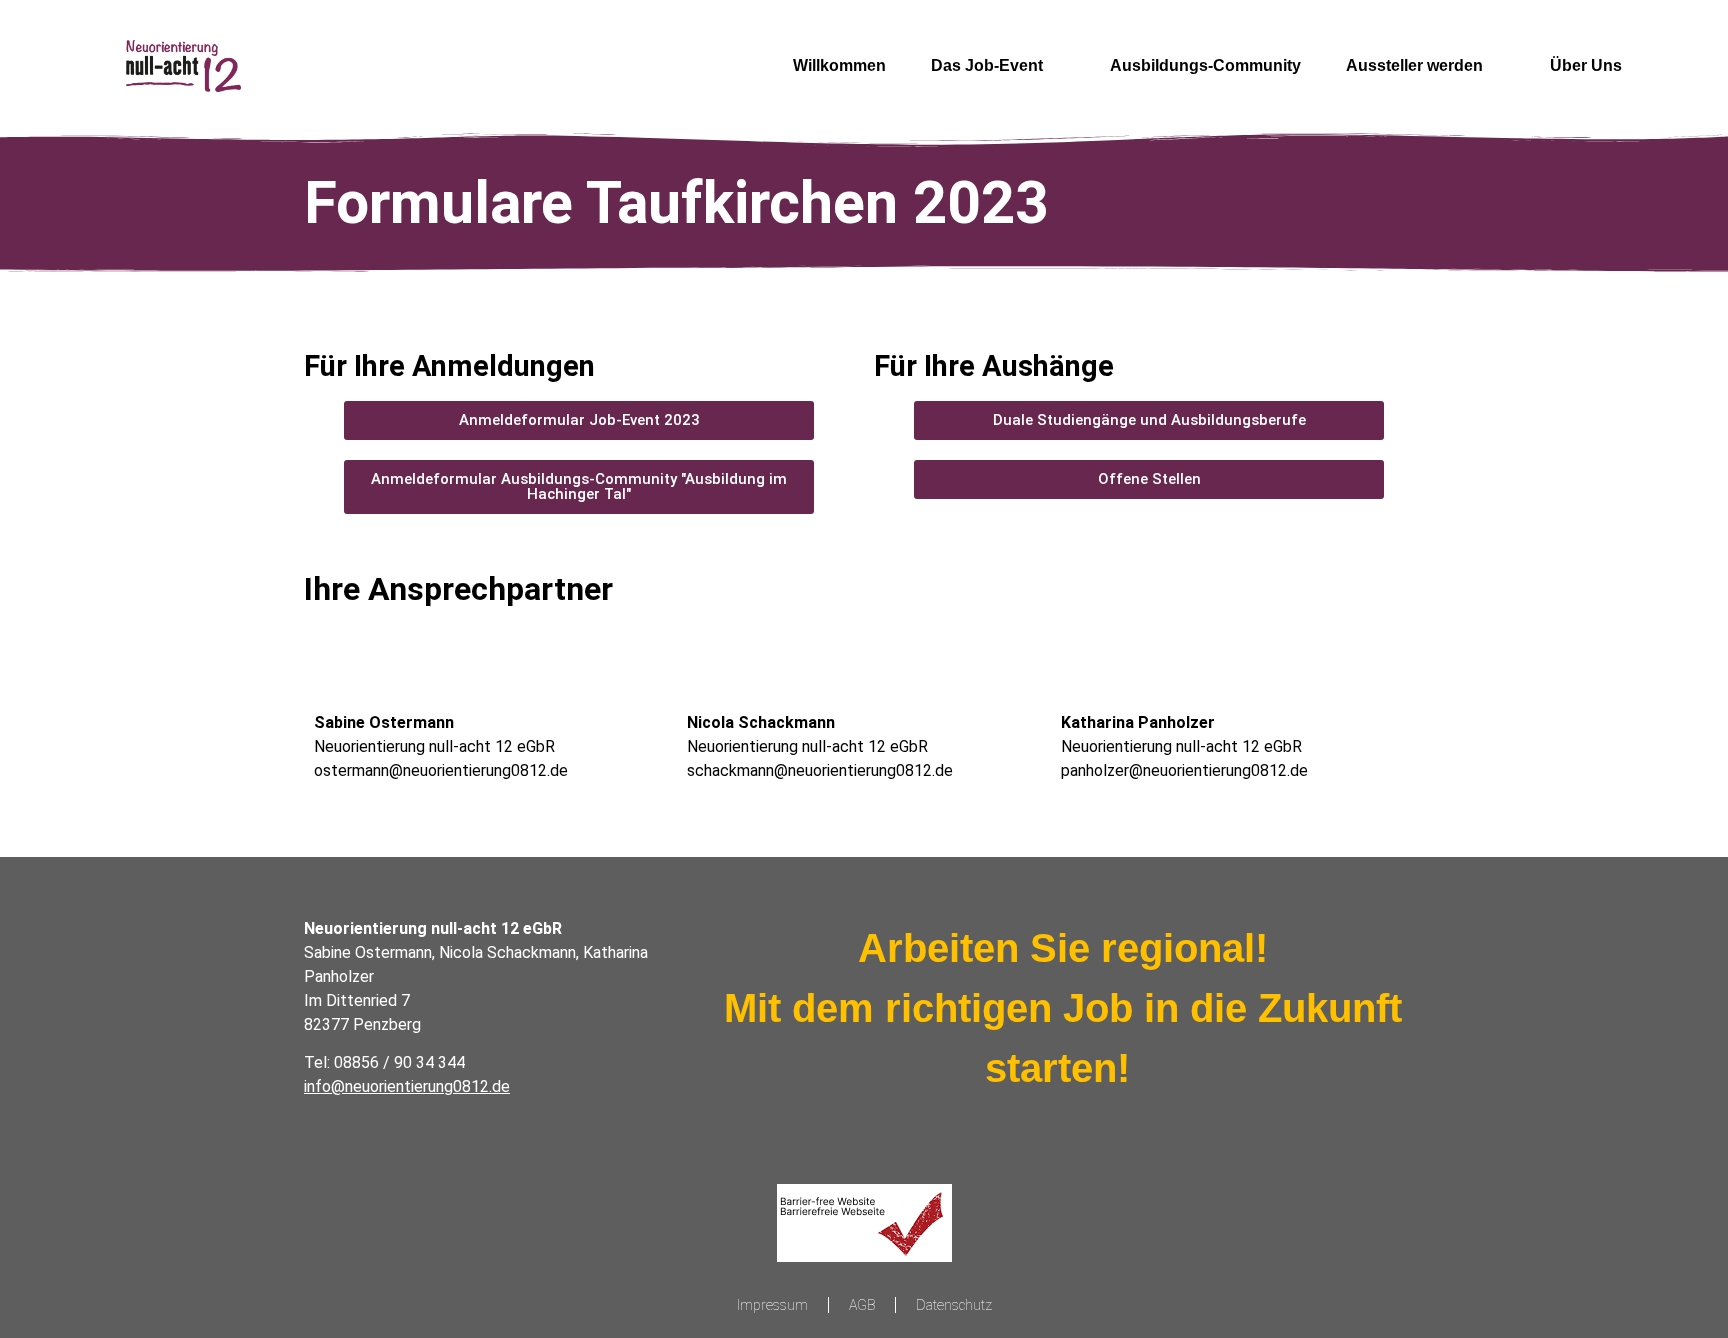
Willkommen (839, 65)
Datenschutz (954, 1305)
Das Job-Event (987, 65)
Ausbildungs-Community (1205, 65)
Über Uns (1586, 65)
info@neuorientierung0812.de (407, 1086)
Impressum (772, 1305)
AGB (862, 1305)
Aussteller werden (1414, 65)
